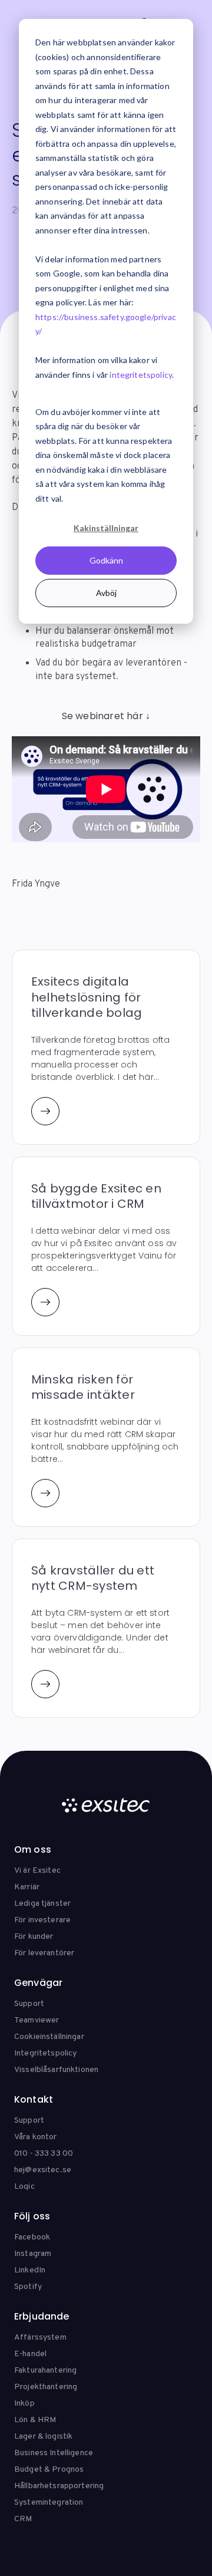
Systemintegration (49, 2503)
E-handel (30, 2354)
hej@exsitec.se (43, 2170)
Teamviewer (37, 2020)
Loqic (24, 2187)
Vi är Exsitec (37, 1871)
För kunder (34, 1937)
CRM (23, 2519)
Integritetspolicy (45, 2053)
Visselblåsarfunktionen (56, 2070)
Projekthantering (46, 2387)
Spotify (28, 2287)
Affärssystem (40, 2338)
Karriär (27, 1887)
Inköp (24, 2404)
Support (29, 2004)
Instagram (33, 2254)
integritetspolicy (141, 375)
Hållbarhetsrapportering (59, 2486)
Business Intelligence (54, 2453)
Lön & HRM (35, 2420)
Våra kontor (36, 2137)
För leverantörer (44, 1953)
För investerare (42, 1920)
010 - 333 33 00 (44, 2154)
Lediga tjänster (42, 1904)
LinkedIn (30, 2270)
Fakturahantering (45, 2371)
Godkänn (106, 560)
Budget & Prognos (49, 2470)
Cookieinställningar (49, 2037)
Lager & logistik (43, 2437)
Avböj (106, 593)
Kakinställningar (106, 528)
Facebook (32, 2237)
